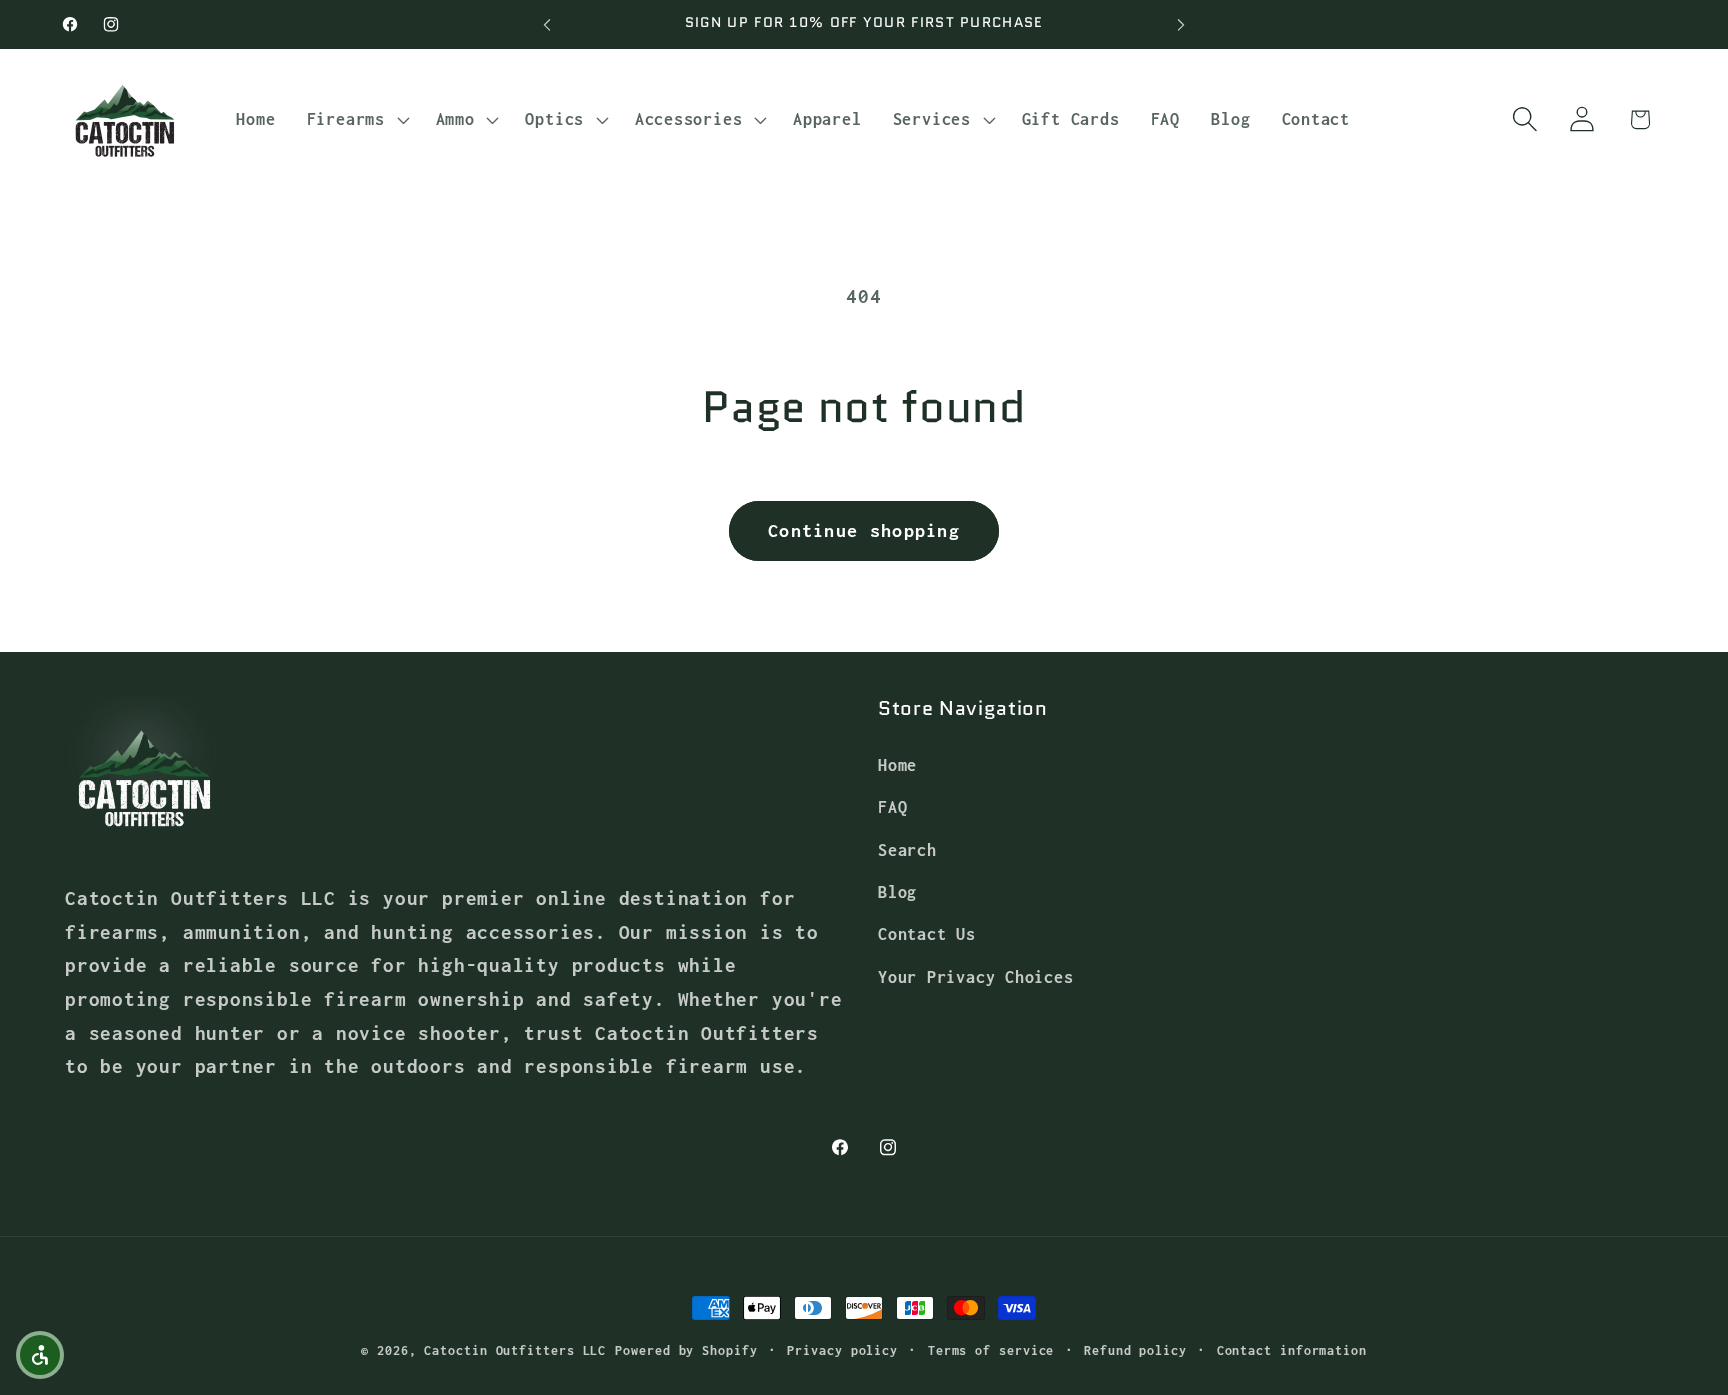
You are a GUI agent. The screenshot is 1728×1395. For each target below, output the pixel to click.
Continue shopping (864, 530)
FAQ (892, 806)
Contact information (1292, 1350)
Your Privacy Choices (976, 976)
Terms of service (991, 1350)
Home (897, 764)
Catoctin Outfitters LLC (515, 1350)
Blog (897, 891)
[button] (355, 119)
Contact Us (927, 933)
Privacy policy (842, 1350)
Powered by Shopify (686, 1350)
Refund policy (1135, 1350)
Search (907, 849)
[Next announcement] (1181, 24)
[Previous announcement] (547, 24)
